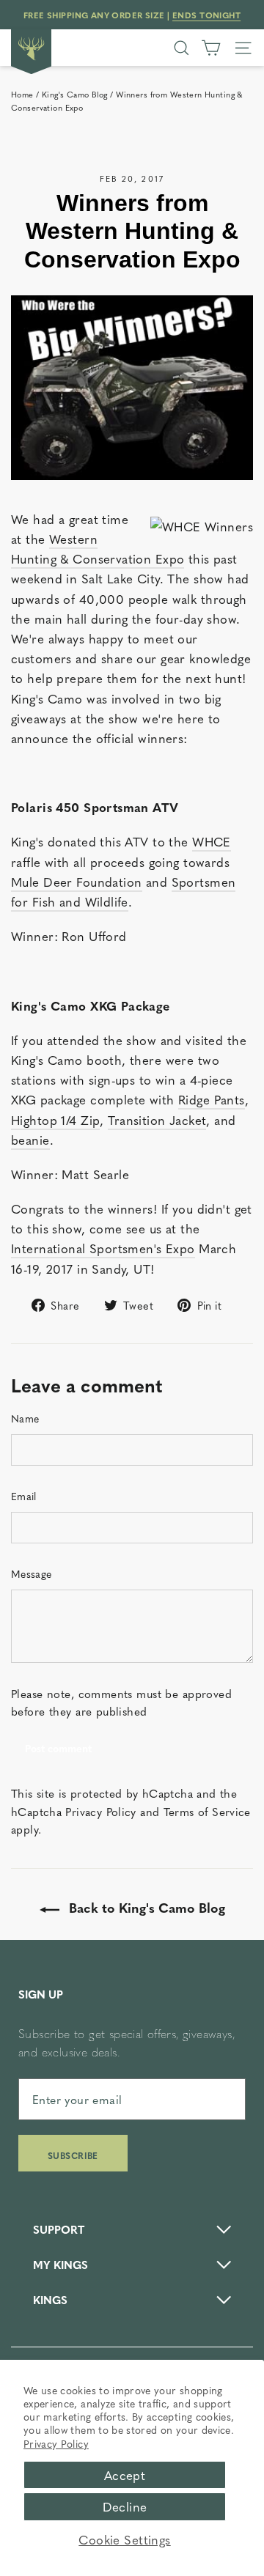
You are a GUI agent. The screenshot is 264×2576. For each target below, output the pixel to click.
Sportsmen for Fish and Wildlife (123, 892)
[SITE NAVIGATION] (243, 48)
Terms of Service (207, 1811)
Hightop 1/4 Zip (55, 1120)
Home (22, 94)
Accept (125, 2475)
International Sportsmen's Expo (103, 1248)
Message (31, 1573)
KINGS (50, 2299)
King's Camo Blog (75, 94)
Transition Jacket (157, 1120)
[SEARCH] (181, 48)
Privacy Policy (56, 2443)
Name (25, 1418)
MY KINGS (60, 2264)
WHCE (212, 841)
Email (24, 1496)
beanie (30, 1140)
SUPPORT (59, 2229)
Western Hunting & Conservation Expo (98, 549)
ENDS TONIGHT (206, 15)
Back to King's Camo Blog (145, 1907)
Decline (125, 2506)
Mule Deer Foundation (77, 882)
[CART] (211, 48)
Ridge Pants (212, 1099)
